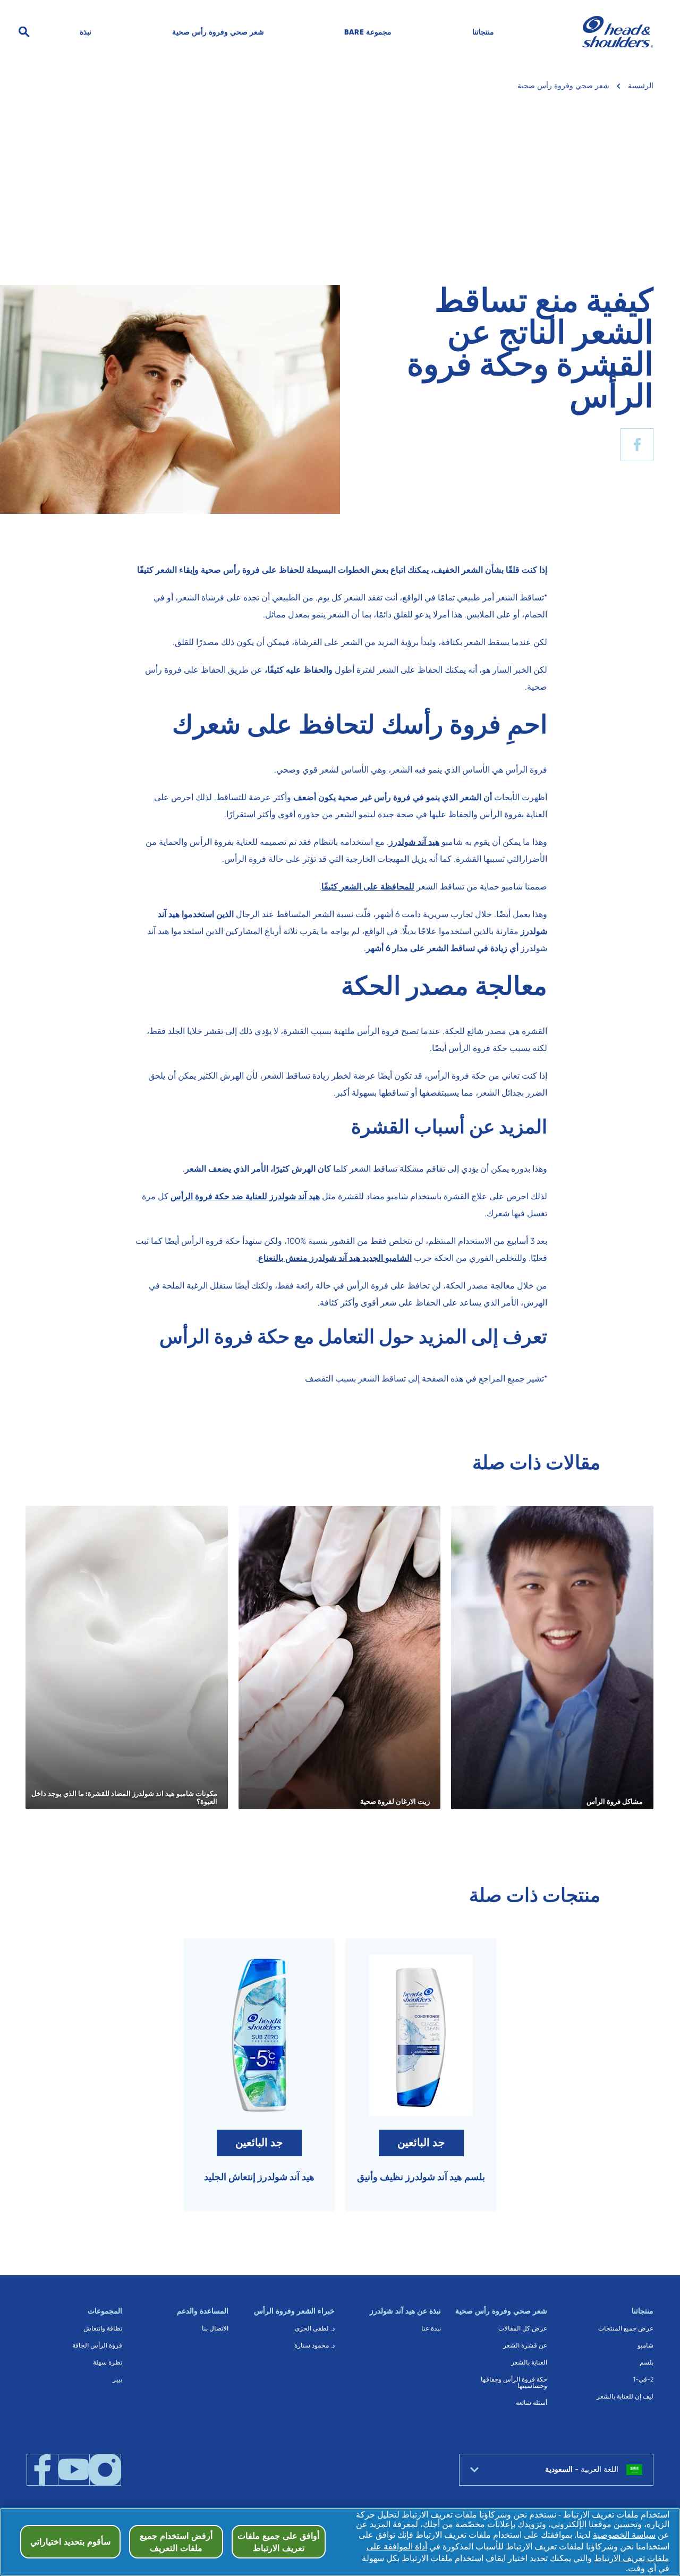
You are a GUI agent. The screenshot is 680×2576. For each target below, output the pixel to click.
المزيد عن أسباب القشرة (449, 1127)
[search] (48, 32)
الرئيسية (641, 86)
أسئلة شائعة (532, 2403)
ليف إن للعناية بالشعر (625, 2396)
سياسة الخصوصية (624, 2535)
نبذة (86, 32)
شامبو (645, 2345)
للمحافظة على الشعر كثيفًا (368, 887)
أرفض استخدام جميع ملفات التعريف (176, 2541)
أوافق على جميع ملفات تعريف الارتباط (278, 2541)
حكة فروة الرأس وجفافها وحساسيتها (514, 2383)
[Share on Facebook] (637, 445)
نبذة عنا (431, 2328)
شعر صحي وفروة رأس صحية (218, 32)
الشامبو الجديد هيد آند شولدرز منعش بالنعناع (335, 1258)
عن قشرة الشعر (525, 2345)
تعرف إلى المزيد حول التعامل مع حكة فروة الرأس (353, 1337)
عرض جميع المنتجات (626, 2328)
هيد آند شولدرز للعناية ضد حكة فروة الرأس (245, 1196)
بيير (117, 2379)
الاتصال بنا (215, 2328)
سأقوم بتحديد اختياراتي (70, 2541)
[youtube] (74, 2470)
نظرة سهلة (108, 2362)
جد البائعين (421, 2143)
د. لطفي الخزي (315, 2328)
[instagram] (105, 2470)
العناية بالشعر (529, 2362)
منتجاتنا (483, 32)
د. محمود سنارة (314, 2345)
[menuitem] (483, 32)
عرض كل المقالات (523, 2328)
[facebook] (42, 2470)
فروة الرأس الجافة (97, 2345)
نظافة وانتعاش (103, 2328)
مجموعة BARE (368, 32)
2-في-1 (643, 2379)
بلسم (647, 2362)
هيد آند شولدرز (414, 842)
